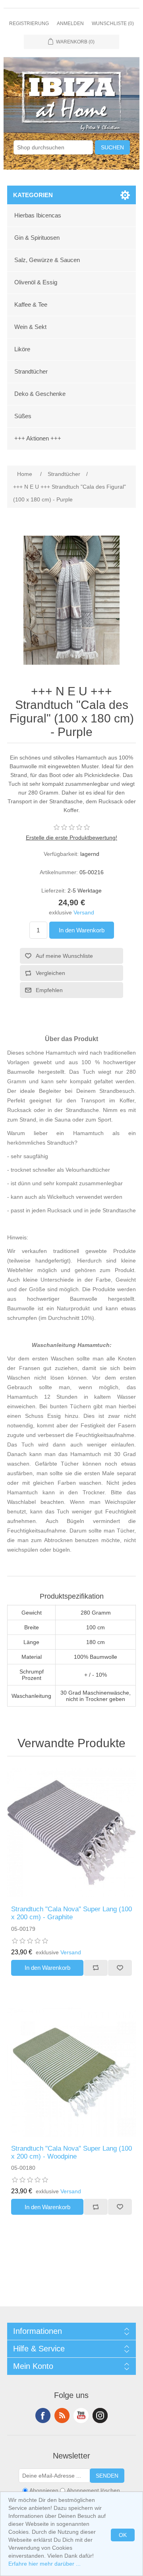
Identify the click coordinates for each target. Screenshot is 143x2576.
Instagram (100, 2415)
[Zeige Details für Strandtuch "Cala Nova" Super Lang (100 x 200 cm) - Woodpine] (71, 2072)
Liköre (22, 349)
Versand (84, 912)
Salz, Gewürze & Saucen (47, 260)
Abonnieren (44, 2491)
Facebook (43, 2415)
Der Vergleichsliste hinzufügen (96, 1968)
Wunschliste (120, 1968)
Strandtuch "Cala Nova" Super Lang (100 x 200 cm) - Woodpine (71, 2152)
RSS (62, 2415)
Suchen (112, 147)
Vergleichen (50, 973)
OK (123, 2535)
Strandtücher (31, 371)
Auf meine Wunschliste (64, 956)
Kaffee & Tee (31, 304)
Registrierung (29, 23)
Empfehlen (49, 990)
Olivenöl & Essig (36, 282)
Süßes (23, 416)
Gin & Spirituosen (37, 238)
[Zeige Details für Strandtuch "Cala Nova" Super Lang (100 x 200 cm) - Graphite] (71, 1833)
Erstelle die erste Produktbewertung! (71, 838)
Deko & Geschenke (40, 394)
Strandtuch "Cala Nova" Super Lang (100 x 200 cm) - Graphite (71, 1913)
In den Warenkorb (82, 930)
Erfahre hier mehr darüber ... (44, 2564)
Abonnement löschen (93, 2491)
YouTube (81, 2415)
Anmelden (70, 23)
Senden (107, 2476)
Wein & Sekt (30, 327)
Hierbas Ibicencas (38, 215)
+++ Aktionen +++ (38, 438)
